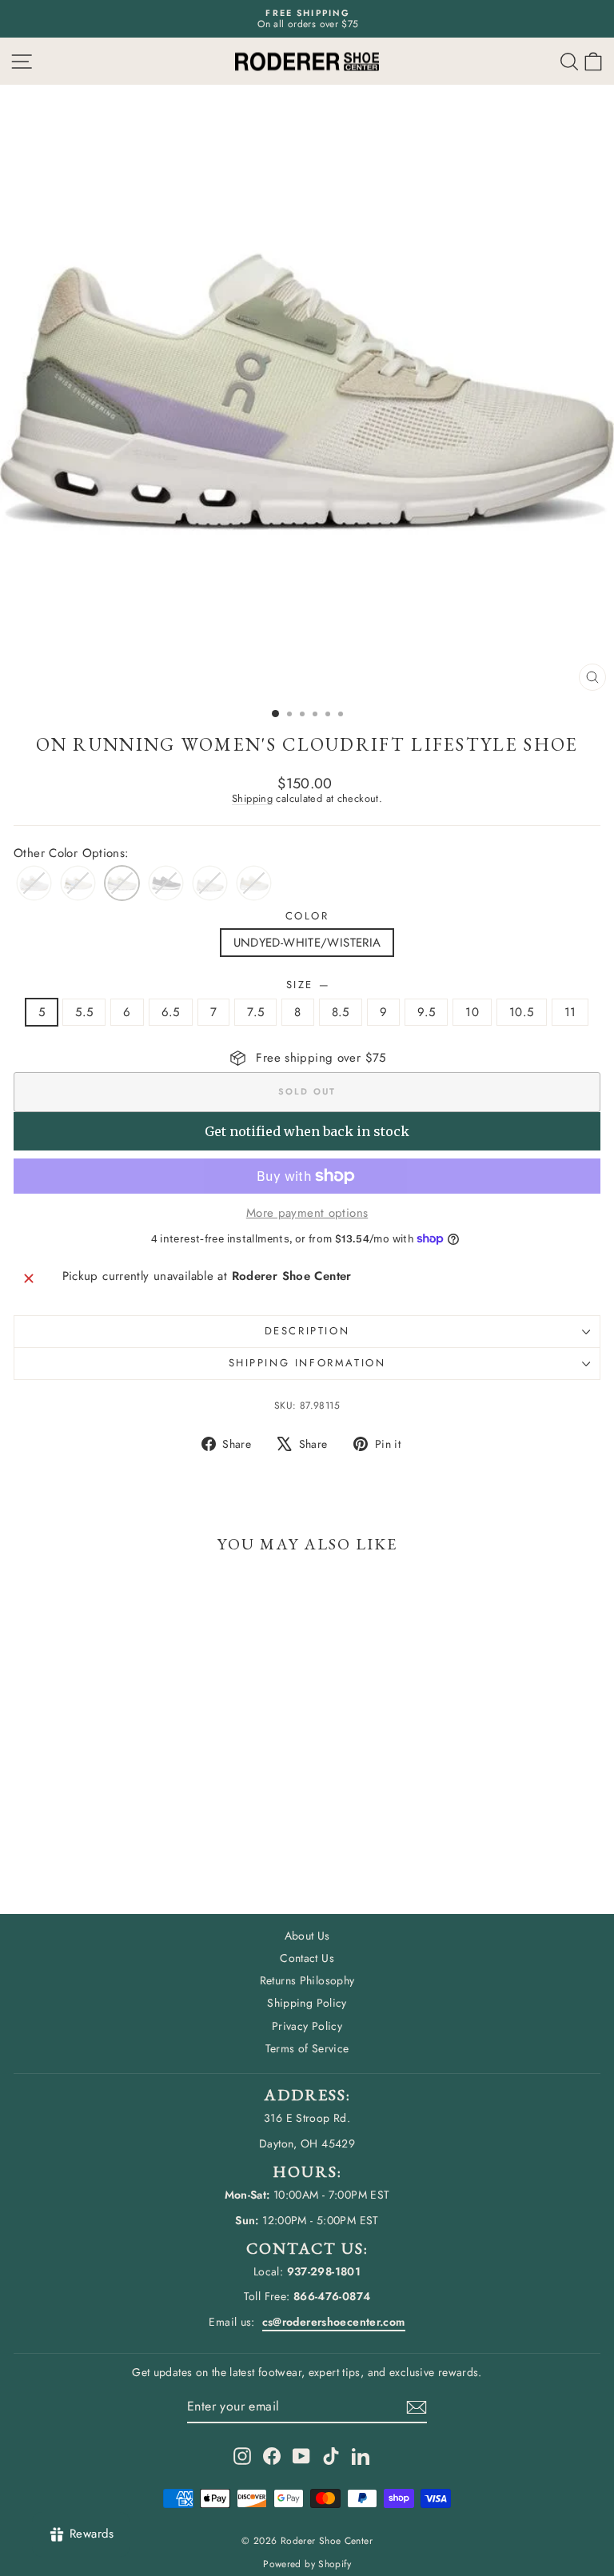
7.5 (255, 1012)
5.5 (84, 1012)
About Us (307, 1936)
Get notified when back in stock (307, 1131)
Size (307, 985)
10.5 (522, 1012)
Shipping (252, 798)
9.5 (426, 1012)
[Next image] (587, 392)
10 (472, 1012)
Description (307, 1331)
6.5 (171, 1012)
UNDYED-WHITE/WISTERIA (307, 943)
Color (307, 916)
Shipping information (307, 1363)
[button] (593, 61)
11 (570, 1012)
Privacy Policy (307, 2026)
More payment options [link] (307, 1213)
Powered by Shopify (307, 2564)
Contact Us (307, 1958)
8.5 (341, 1012)
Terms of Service (307, 2048)
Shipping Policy (307, 2003)
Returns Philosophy (307, 1980)
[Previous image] (27, 392)
